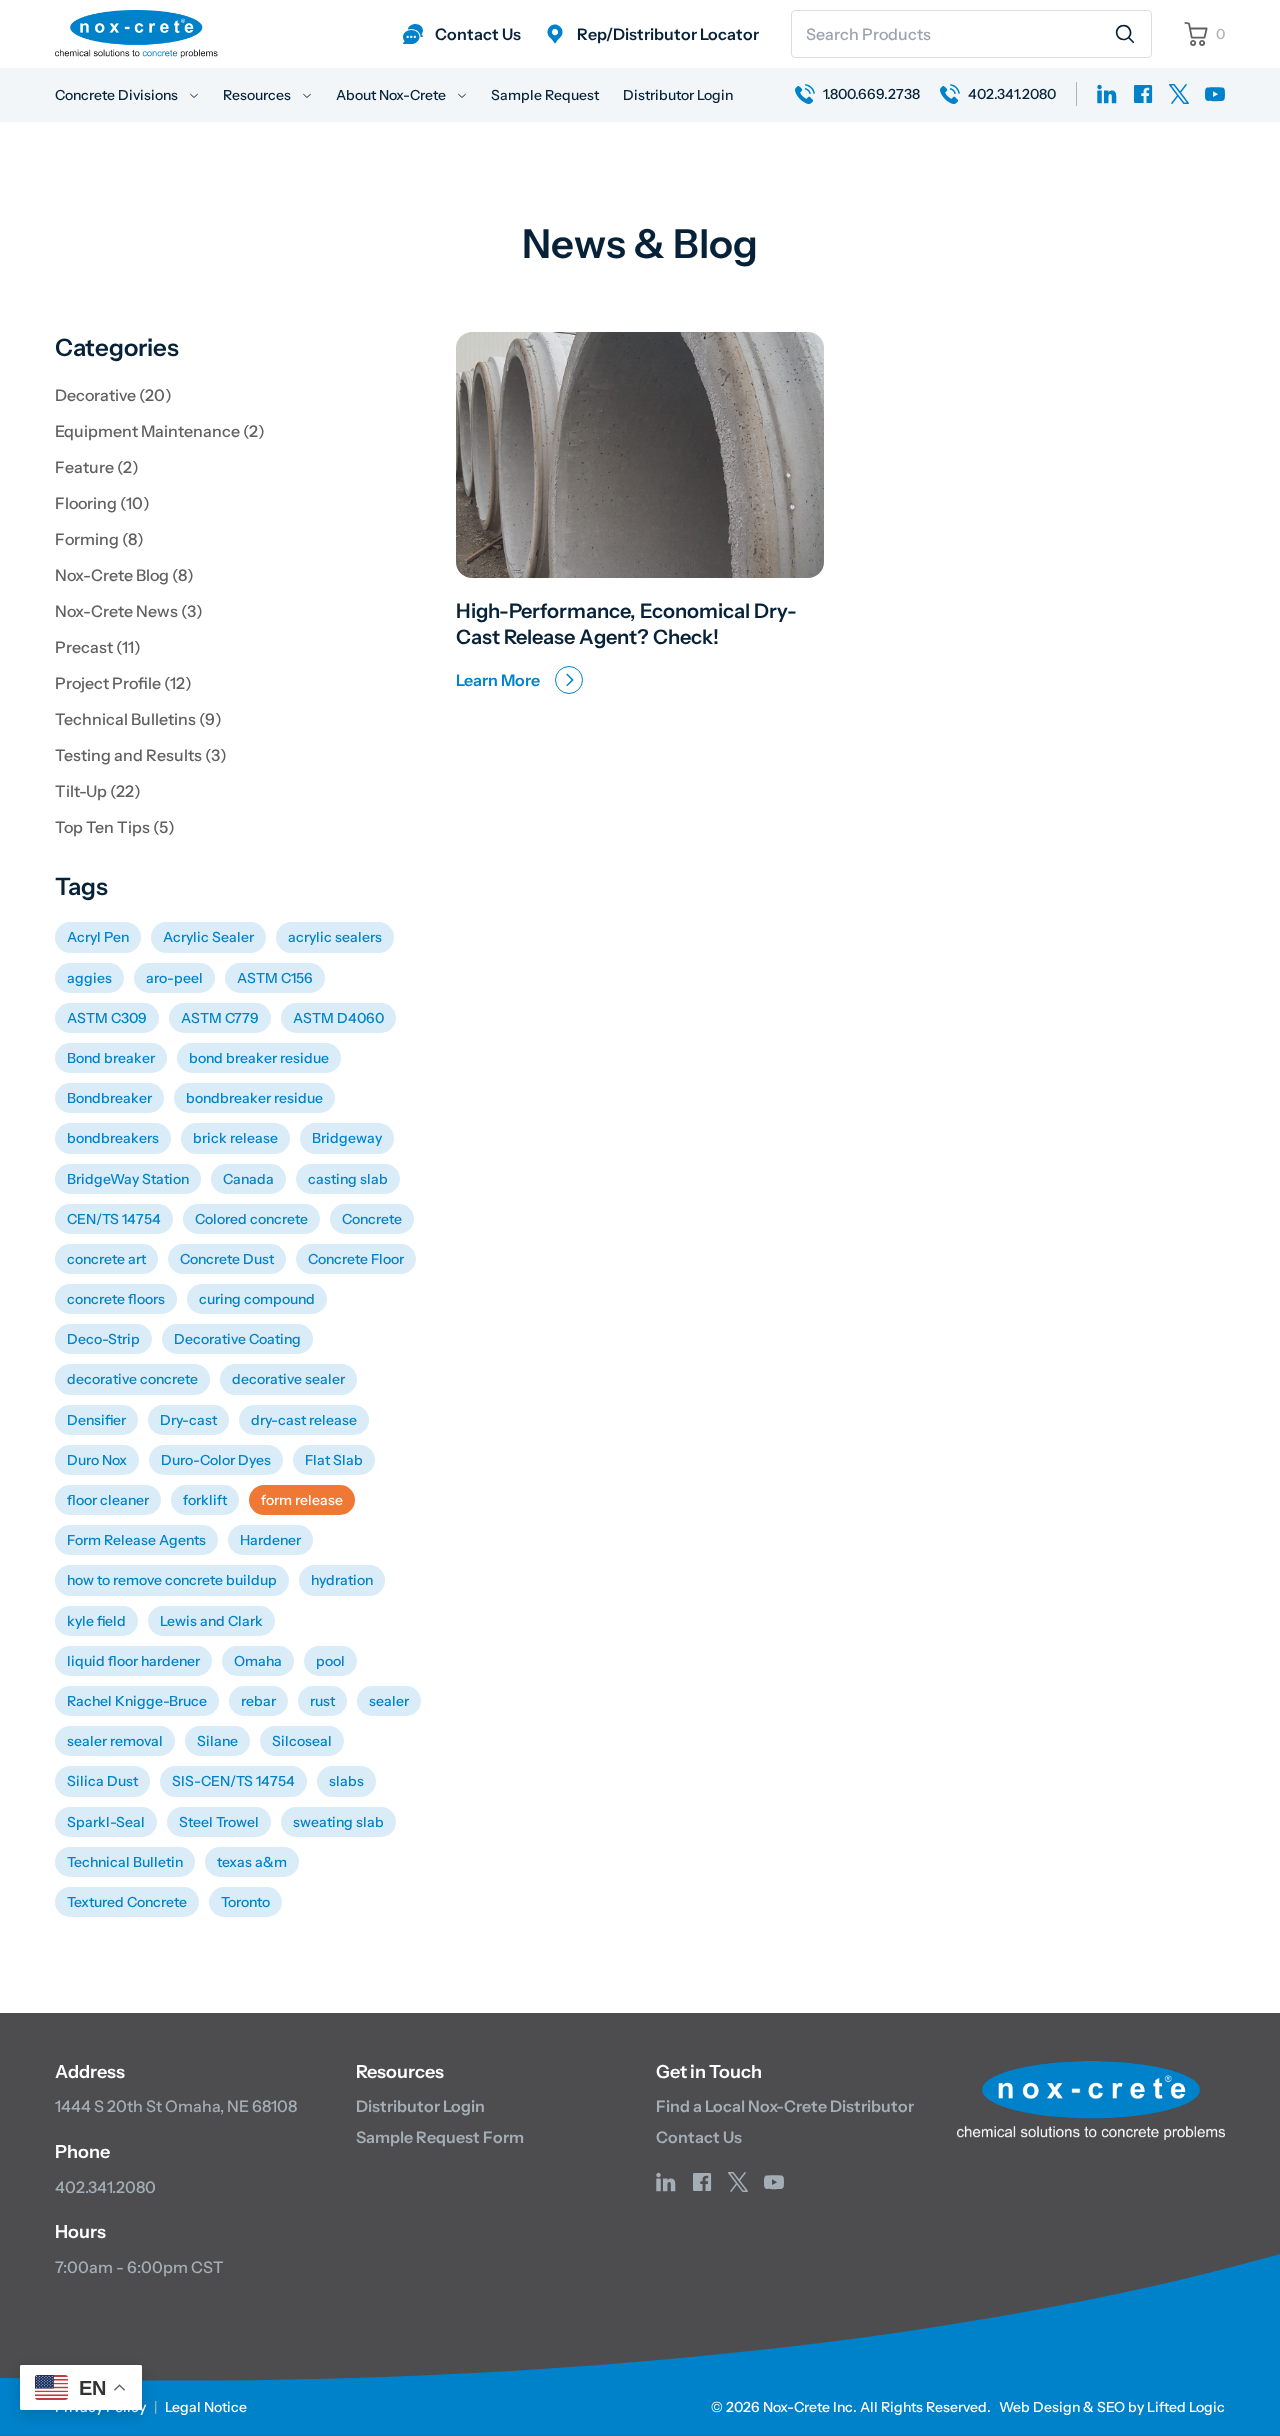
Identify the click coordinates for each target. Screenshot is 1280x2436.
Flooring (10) (102, 503)
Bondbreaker (109, 1098)
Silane (217, 1741)
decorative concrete (132, 1379)
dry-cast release (304, 1420)
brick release (235, 1138)
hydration (342, 1580)
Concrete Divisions (118, 95)
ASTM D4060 (338, 1018)
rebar (258, 1701)
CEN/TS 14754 (114, 1219)
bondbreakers (113, 1138)
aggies (89, 978)
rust (322, 1701)
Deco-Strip (103, 1339)
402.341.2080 (105, 2187)
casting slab (348, 1179)
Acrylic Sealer (208, 937)
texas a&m (252, 1862)
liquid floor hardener (133, 1661)
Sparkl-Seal (106, 1822)
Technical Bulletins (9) (138, 719)
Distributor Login (678, 95)
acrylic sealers (335, 937)
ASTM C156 (275, 978)
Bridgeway (347, 1138)
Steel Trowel (219, 1822)
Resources (258, 95)
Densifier (96, 1420)
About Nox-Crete (392, 95)
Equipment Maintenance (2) (160, 431)
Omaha (258, 1661)
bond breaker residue (259, 1058)
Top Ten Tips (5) (115, 827)
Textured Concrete (127, 1902)
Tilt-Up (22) (98, 791)
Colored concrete (251, 1219)
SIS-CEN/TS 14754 (233, 1781)
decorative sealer (288, 1379)
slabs (346, 1781)
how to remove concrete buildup (172, 1580)
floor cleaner (108, 1500)
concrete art (106, 1259)
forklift (205, 1500)
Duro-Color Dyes (216, 1460)
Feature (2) (97, 467)
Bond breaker (111, 1058)
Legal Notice (206, 2407)
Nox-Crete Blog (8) (124, 575)
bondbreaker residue (254, 1098)
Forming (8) (99, 539)
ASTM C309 (107, 1018)
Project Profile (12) (123, 683)
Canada (248, 1179)
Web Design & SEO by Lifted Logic (1112, 2407)
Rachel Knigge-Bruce (137, 1701)
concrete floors (116, 1299)
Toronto (245, 1902)
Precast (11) (98, 647)
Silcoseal (302, 1741)
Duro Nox (97, 1460)
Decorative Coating (237, 1339)
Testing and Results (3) (141, 755)
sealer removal (115, 1741)
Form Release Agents (136, 1540)
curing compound (257, 1299)
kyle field (96, 1621)
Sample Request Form (440, 2137)
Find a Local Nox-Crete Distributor (785, 2106)
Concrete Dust (227, 1259)
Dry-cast (188, 1420)
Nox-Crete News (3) (129, 611)
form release (302, 1500)
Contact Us (699, 2137)
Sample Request (545, 95)
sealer (389, 1701)
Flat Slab (334, 1460)
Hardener (270, 1540)
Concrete (372, 1219)
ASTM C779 (220, 1018)
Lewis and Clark (211, 1621)
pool (330, 1661)
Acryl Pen (98, 937)
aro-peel (174, 978)
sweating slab (338, 1822)
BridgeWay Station (128, 1179)
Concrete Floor (356, 1259)
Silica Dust (102, 1781)
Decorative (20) (113, 395)
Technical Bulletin (125, 1862)
